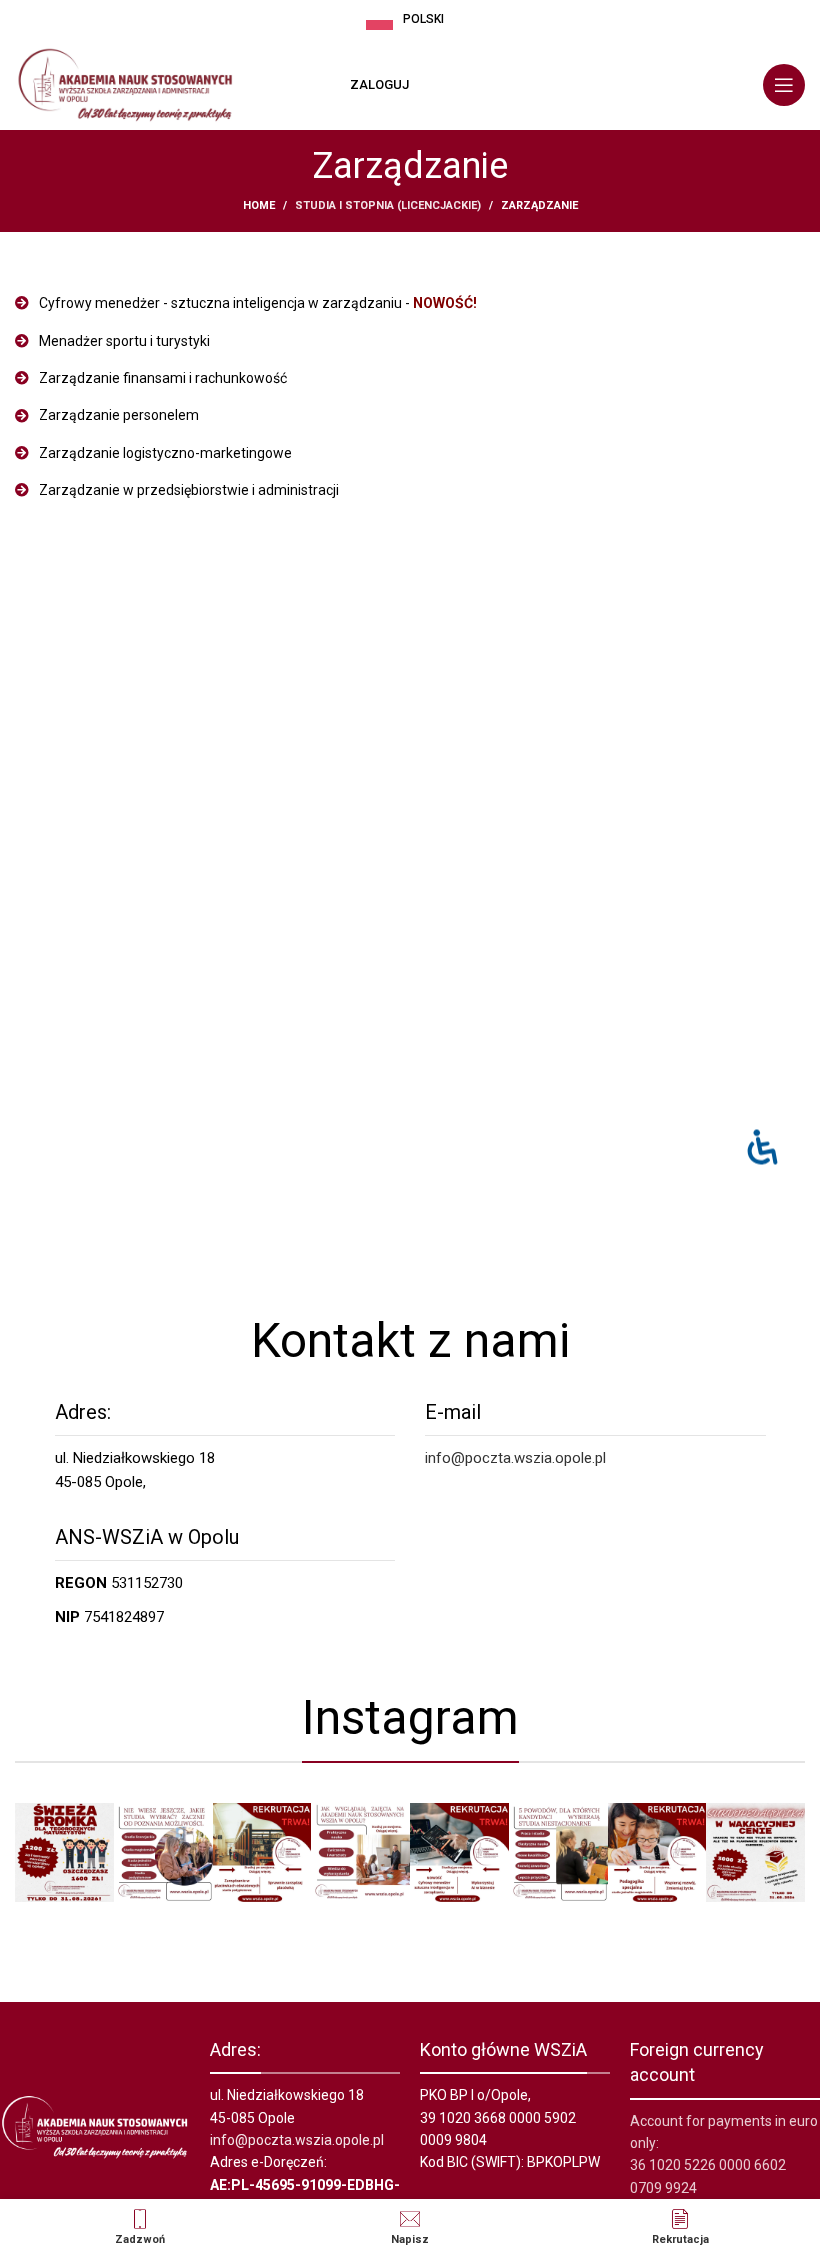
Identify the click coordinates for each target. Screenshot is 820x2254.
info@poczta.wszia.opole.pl (515, 1458)
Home (259, 205)
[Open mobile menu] (784, 85)
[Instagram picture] (64, 1852)
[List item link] (410, 303)
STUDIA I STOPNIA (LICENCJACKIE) (388, 205)
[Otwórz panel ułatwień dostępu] (762, 1147)
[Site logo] (125, 84)
